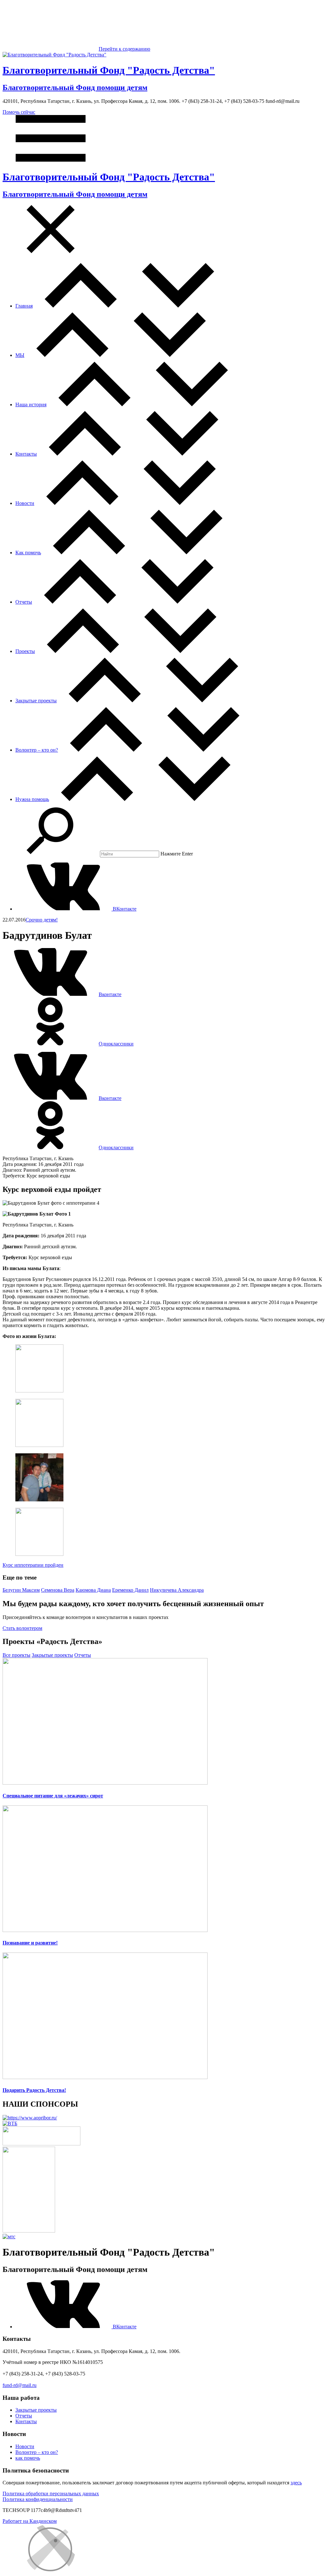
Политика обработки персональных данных (51, 2493)
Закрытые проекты (36, 701)
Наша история (31, 405)
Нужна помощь (32, 799)
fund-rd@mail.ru (20, 2385)
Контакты (26, 454)
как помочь (28, 2458)
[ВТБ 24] (10, 2123)
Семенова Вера (58, 1590)
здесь (296, 2483)
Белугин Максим (21, 1590)
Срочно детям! (42, 920)
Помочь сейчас (19, 112)
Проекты (25, 651)
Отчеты (24, 602)
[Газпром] (29, 2231)
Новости (25, 503)
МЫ (20, 355)
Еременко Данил (130, 1590)
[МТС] (9, 2237)
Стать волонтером (22, 1628)
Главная (24, 306)
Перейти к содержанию (124, 49)
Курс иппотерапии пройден (33, 1565)
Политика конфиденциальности (38, 2499)
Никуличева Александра (177, 1590)
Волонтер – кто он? (37, 750)
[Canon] (41, 2144)
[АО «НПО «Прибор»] (30, 2118)
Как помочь (28, 553)
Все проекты (16, 1655)
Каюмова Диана (93, 1590)
